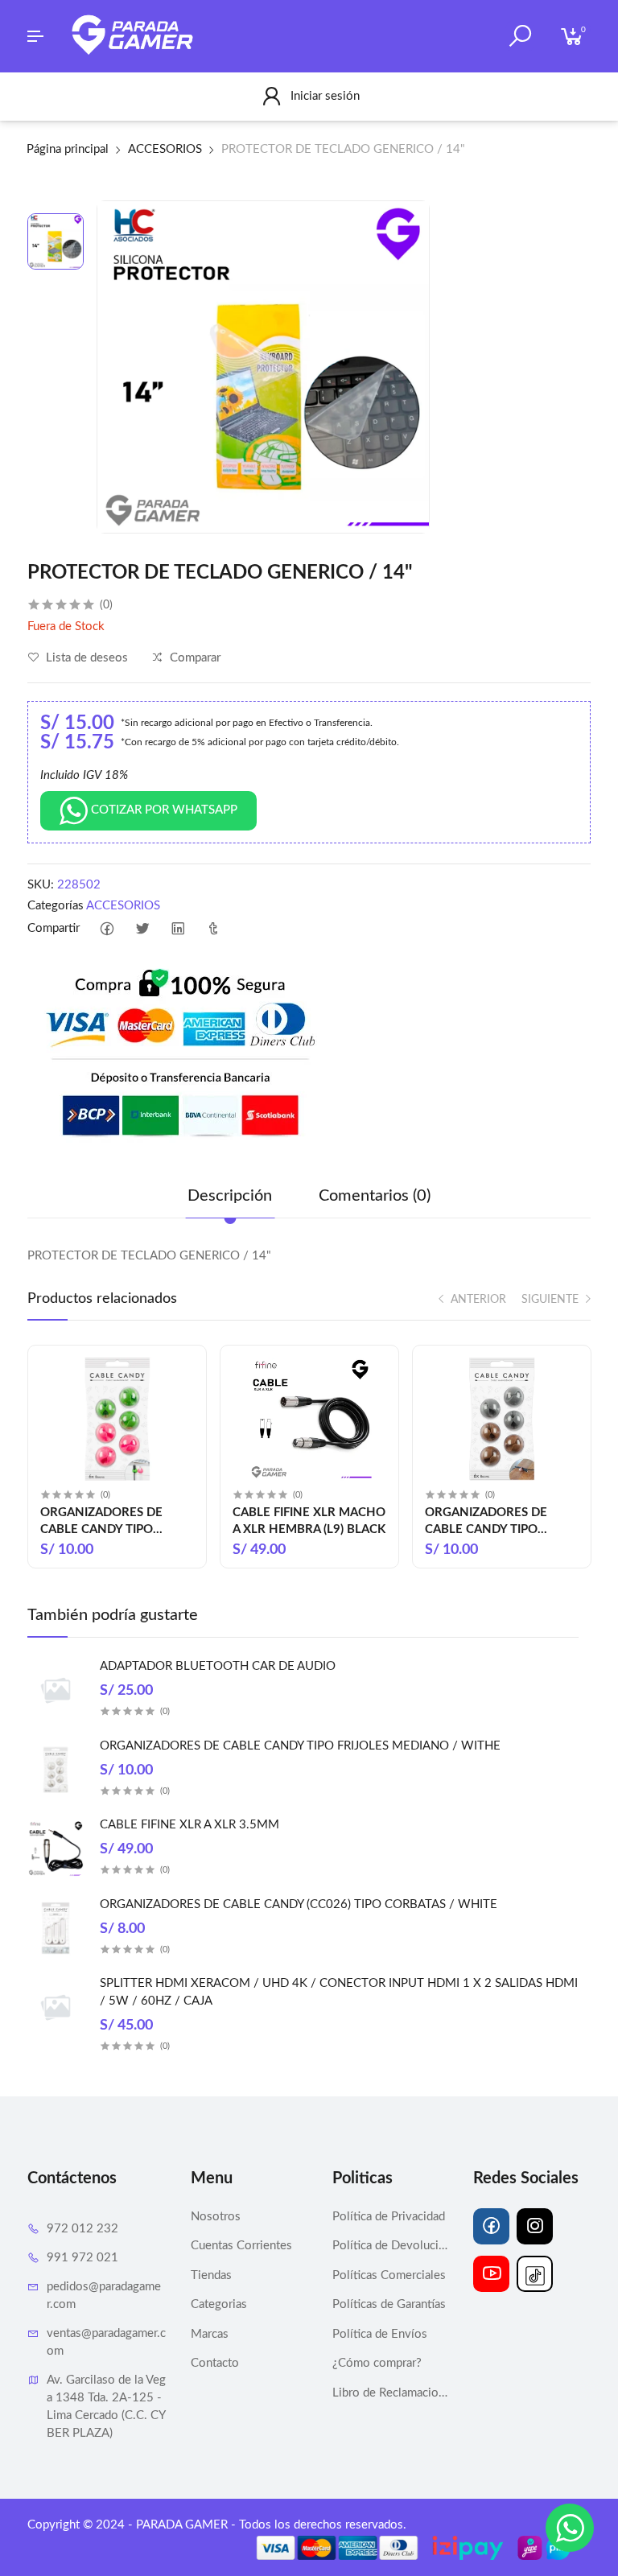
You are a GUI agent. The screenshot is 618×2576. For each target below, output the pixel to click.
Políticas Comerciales (389, 2275)
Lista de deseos (85, 658)
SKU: (41, 885)
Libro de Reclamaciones (391, 2393)
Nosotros (216, 2217)
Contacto (215, 2363)
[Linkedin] (177, 929)
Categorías (56, 906)
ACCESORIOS (165, 149)
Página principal (68, 149)
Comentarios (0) (375, 1196)
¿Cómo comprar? (377, 2363)
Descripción (230, 1196)
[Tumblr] (213, 929)
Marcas (210, 2334)
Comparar (194, 658)
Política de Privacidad (389, 2217)
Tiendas (211, 2275)
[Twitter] (142, 929)
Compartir (54, 928)
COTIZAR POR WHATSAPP (163, 810)
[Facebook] (107, 929)
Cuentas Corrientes (241, 2246)
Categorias (219, 2304)
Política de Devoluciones (391, 2246)
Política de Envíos (380, 2334)
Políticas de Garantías (389, 2304)
